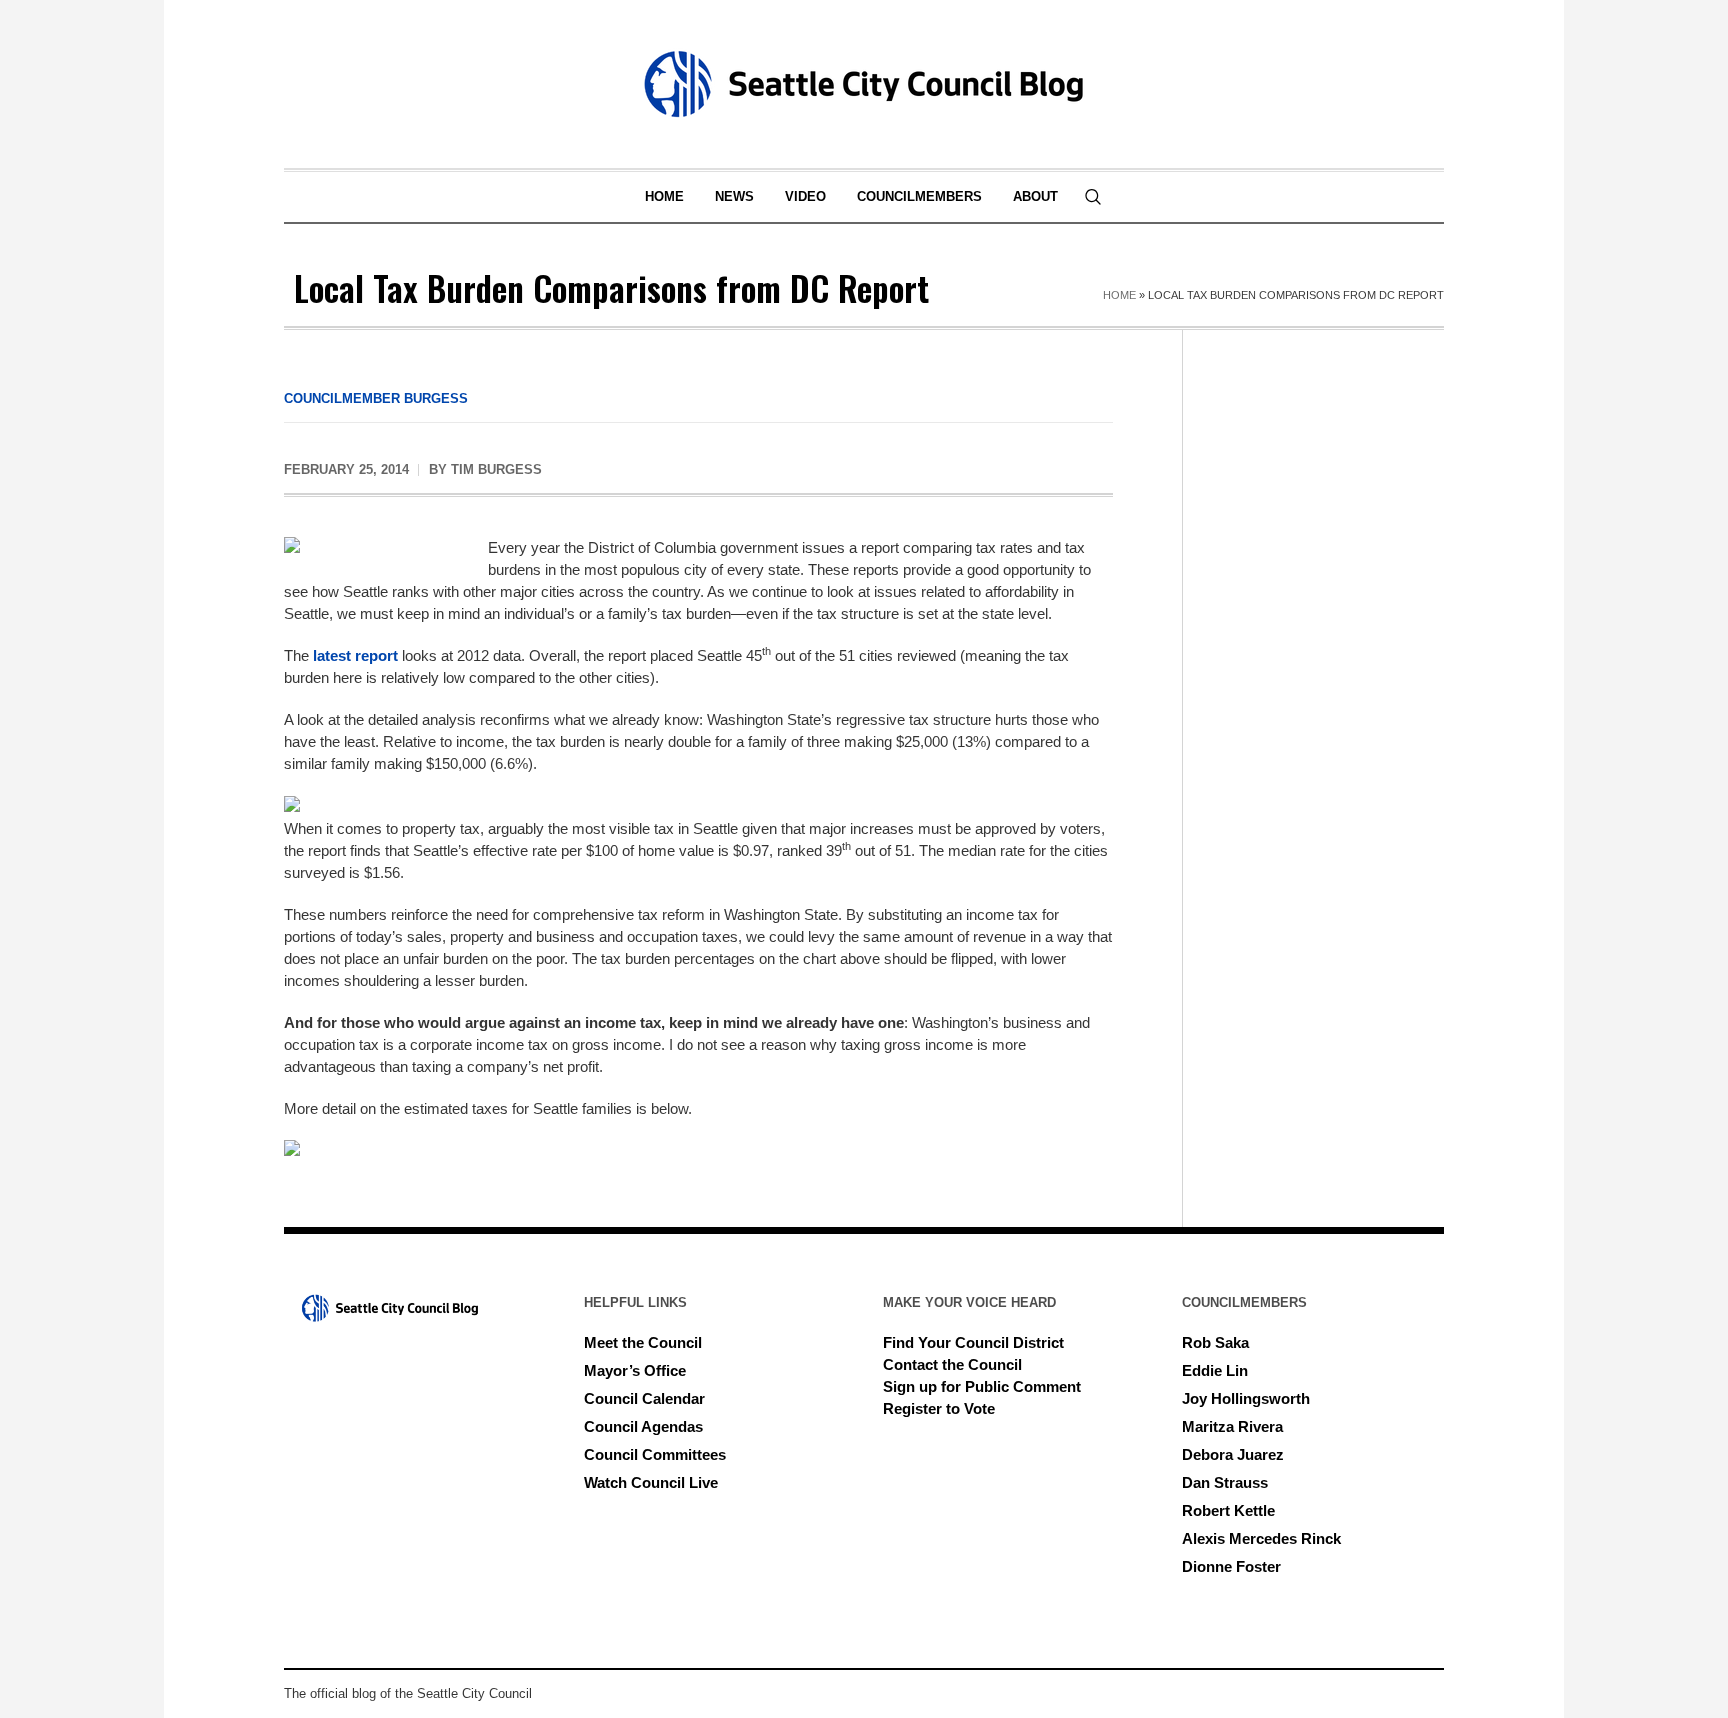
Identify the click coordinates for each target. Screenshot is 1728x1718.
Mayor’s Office (635, 1370)
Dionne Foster (1231, 1566)
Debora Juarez (1233, 1454)
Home (1119, 295)
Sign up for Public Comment (982, 1386)
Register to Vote (939, 1408)
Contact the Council (952, 1364)
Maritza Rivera (1232, 1426)
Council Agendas (643, 1426)
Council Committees (655, 1454)
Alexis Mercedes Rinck (1261, 1538)
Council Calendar (644, 1398)
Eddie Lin (1215, 1370)
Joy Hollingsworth (1246, 1398)
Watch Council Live (651, 1482)
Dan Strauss (1225, 1482)
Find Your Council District (973, 1342)
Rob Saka (1215, 1342)
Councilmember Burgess (376, 398)
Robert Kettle (1228, 1510)
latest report (355, 655)
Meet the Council (643, 1342)
